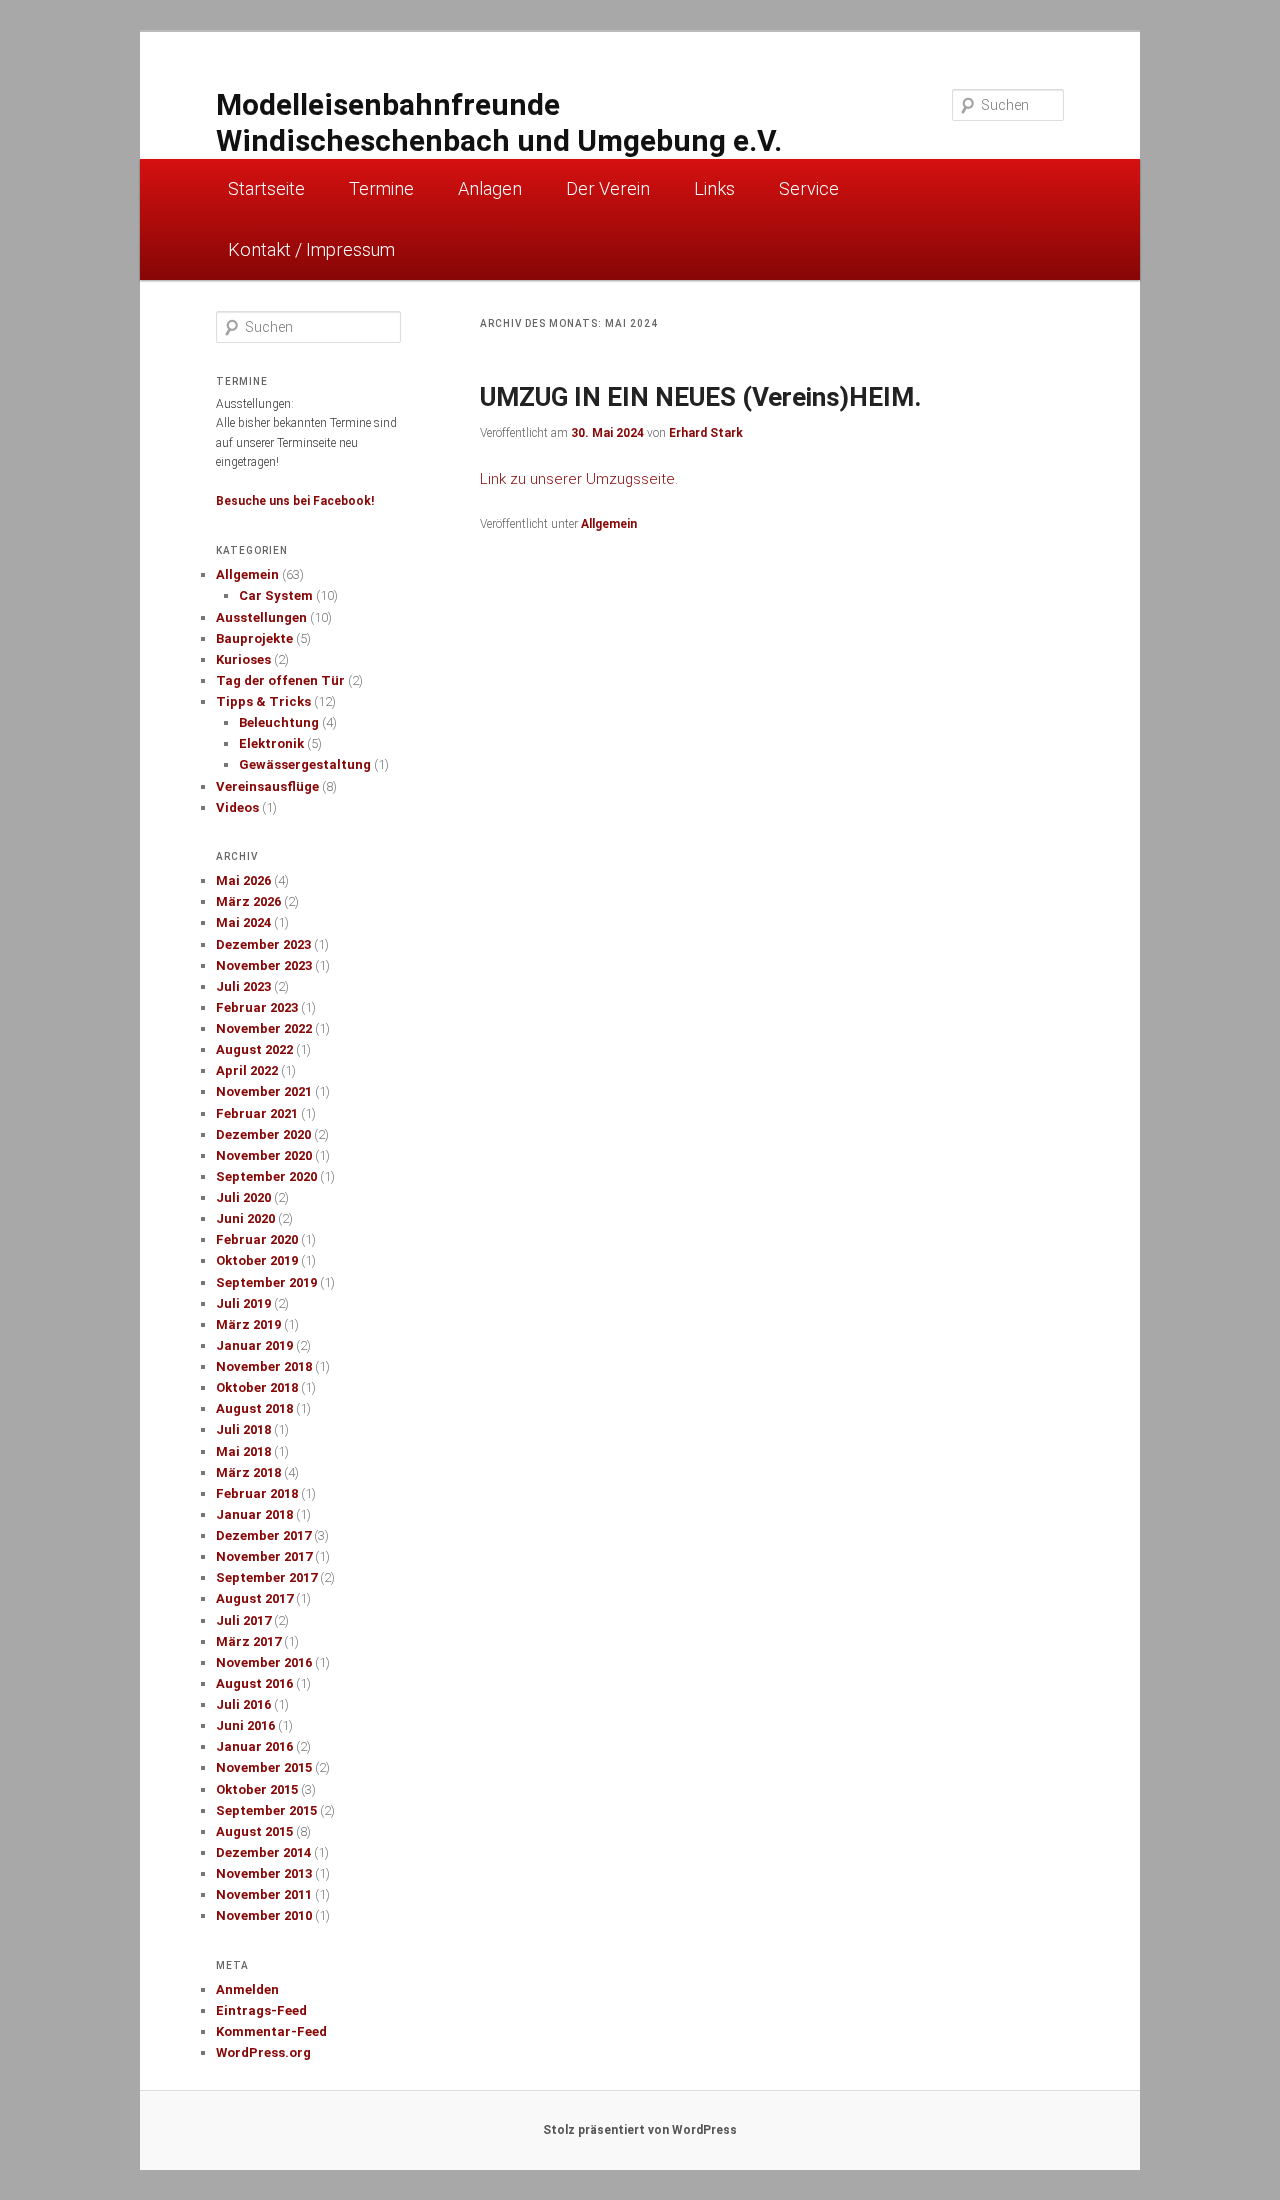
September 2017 (266, 1577)
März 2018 (248, 1472)
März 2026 (248, 901)
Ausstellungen (261, 617)
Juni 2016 (245, 1725)
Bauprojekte (254, 638)
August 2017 (254, 1598)
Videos (237, 807)
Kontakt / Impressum (311, 249)
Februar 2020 (257, 1239)
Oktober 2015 (257, 1789)
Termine (381, 188)
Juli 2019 (243, 1303)
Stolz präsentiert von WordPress (640, 2130)
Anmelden (247, 1989)
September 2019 (266, 1282)
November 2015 (264, 1767)
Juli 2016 (243, 1704)
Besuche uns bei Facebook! (295, 501)
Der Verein (608, 188)
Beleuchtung (279, 722)
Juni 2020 (245, 1218)
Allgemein (609, 524)
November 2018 (264, 1366)
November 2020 (264, 1155)
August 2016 (254, 1683)
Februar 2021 (257, 1113)
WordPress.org (263, 2052)
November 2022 (264, 1028)
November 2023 (264, 965)
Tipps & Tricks (263, 701)
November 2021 (264, 1091)
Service (809, 188)
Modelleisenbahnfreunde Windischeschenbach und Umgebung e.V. (499, 122)
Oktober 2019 (257, 1260)
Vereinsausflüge (267, 786)
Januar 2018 (254, 1514)
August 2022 (254, 1049)
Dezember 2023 (263, 944)
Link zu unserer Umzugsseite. (579, 479)
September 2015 (266, 1810)
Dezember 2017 (263, 1535)
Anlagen (490, 188)
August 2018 (254, 1408)
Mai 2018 (243, 1451)
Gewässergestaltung (305, 764)
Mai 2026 (243, 880)
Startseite (266, 188)
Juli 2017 (243, 1620)
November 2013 (264, 1873)
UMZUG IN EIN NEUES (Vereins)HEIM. (700, 397)
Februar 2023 (257, 1007)
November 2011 (264, 1894)
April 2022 (247, 1070)
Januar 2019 (254, 1345)
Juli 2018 (243, 1429)
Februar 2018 (257, 1493)
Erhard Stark (706, 433)
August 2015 (254, 1831)
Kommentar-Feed (271, 2031)
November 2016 (264, 1662)
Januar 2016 (254, 1746)
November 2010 (264, 1915)
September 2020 (266, 1176)
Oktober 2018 (257, 1387)
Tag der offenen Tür (280, 680)
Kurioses (243, 659)
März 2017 (248, 1641)
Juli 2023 (243, 986)
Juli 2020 (243, 1197)
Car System (276, 595)
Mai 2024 (243, 922)
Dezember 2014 (263, 1852)
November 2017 (264, 1556)
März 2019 (248, 1324)
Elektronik (271, 743)
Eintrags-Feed (261, 2010)
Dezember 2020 (263, 1134)
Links (714, 188)
